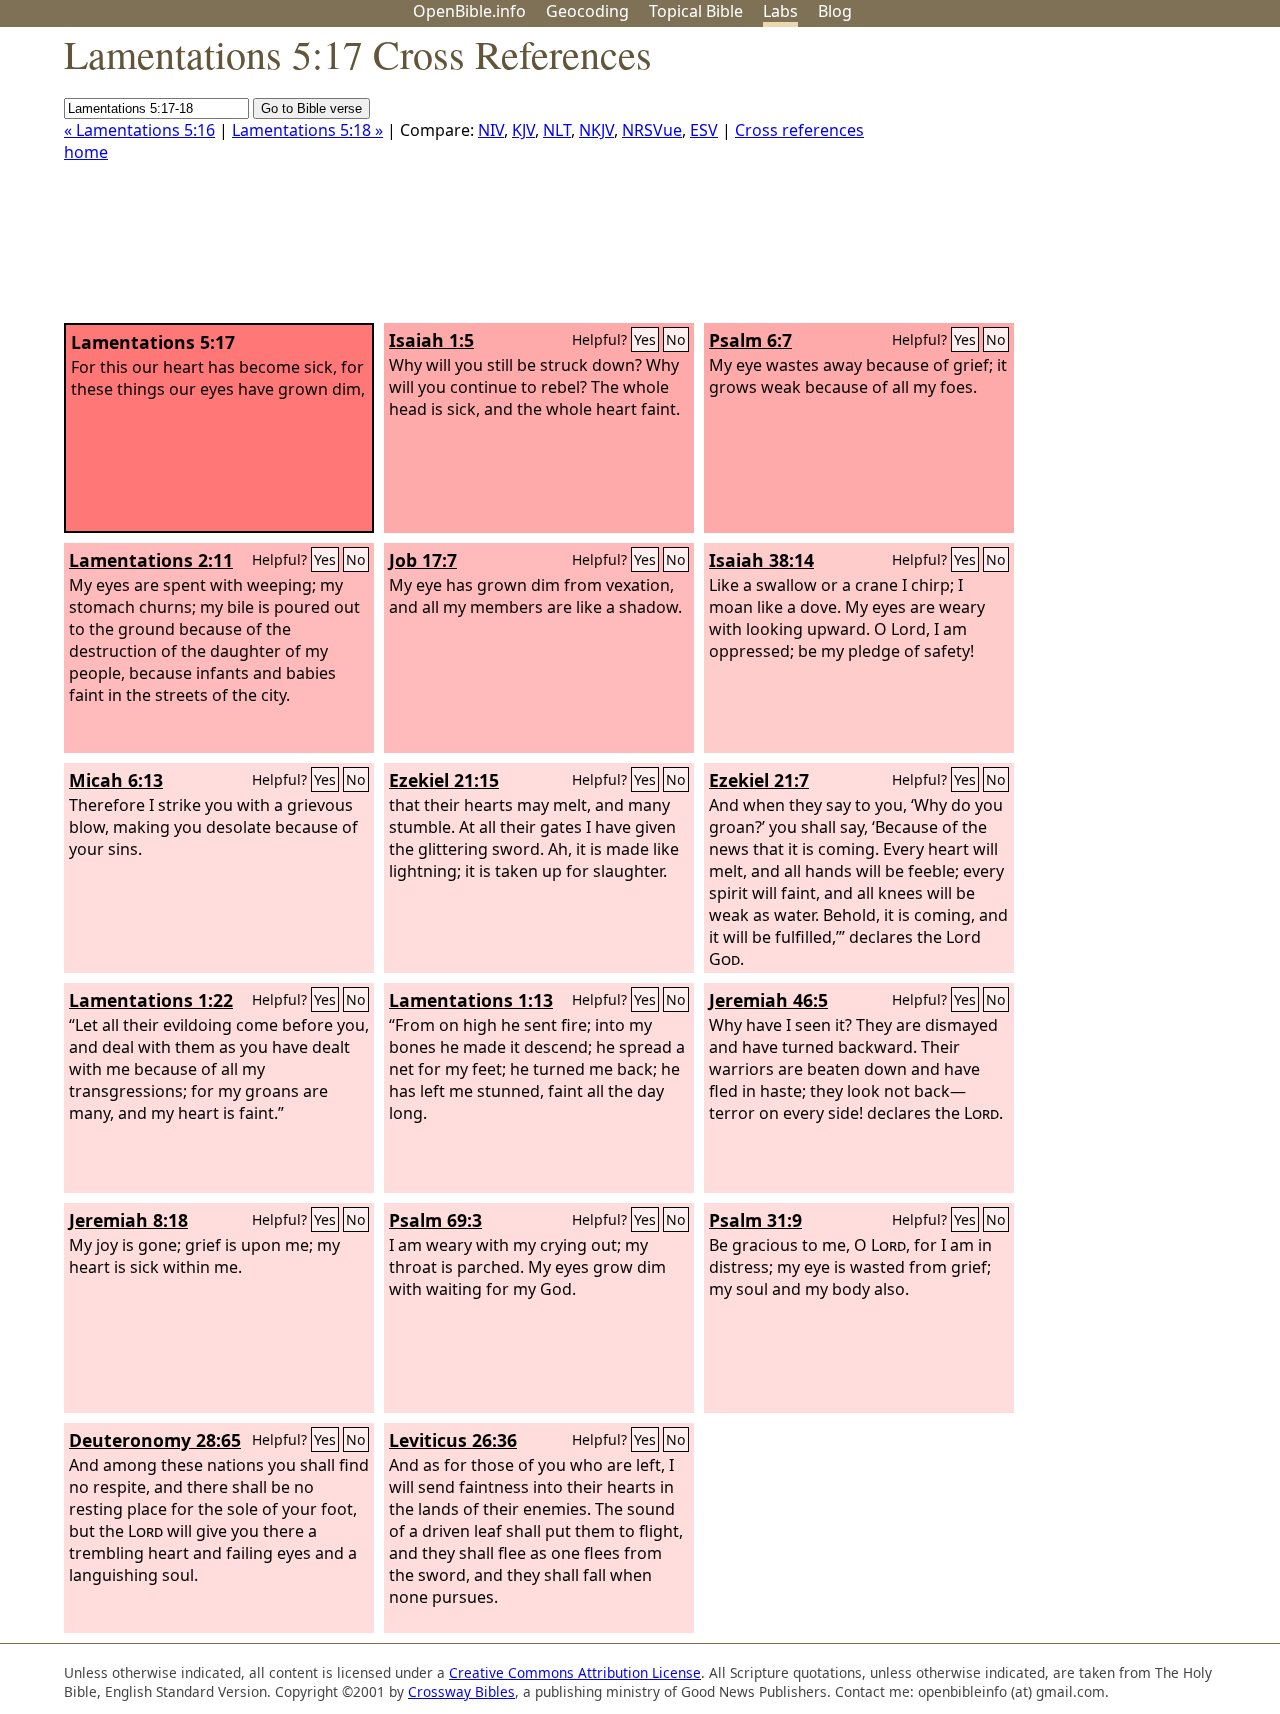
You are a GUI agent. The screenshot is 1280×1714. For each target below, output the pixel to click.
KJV (523, 130)
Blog (835, 11)
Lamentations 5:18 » (307, 130)
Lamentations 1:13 (471, 1000)
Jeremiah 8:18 (128, 1220)
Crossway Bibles (461, 1691)
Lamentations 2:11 (151, 560)
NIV (491, 130)
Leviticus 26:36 (453, 1440)
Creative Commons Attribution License (575, 1672)
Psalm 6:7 (750, 340)
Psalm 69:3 (435, 1220)
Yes (645, 339)
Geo (587, 11)
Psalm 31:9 (755, 1220)
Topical (696, 11)
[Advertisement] (1078, 183)
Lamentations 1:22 (151, 1000)
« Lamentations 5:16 (139, 130)
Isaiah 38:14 (761, 560)
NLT (557, 130)
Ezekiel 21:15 (444, 780)
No (676, 339)
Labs (780, 11)
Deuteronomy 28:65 (155, 1440)
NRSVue (652, 130)
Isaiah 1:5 (431, 340)
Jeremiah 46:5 (768, 1000)
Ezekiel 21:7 (759, 780)
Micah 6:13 (116, 780)
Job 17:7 (423, 560)
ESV (704, 130)
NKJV (596, 130)
